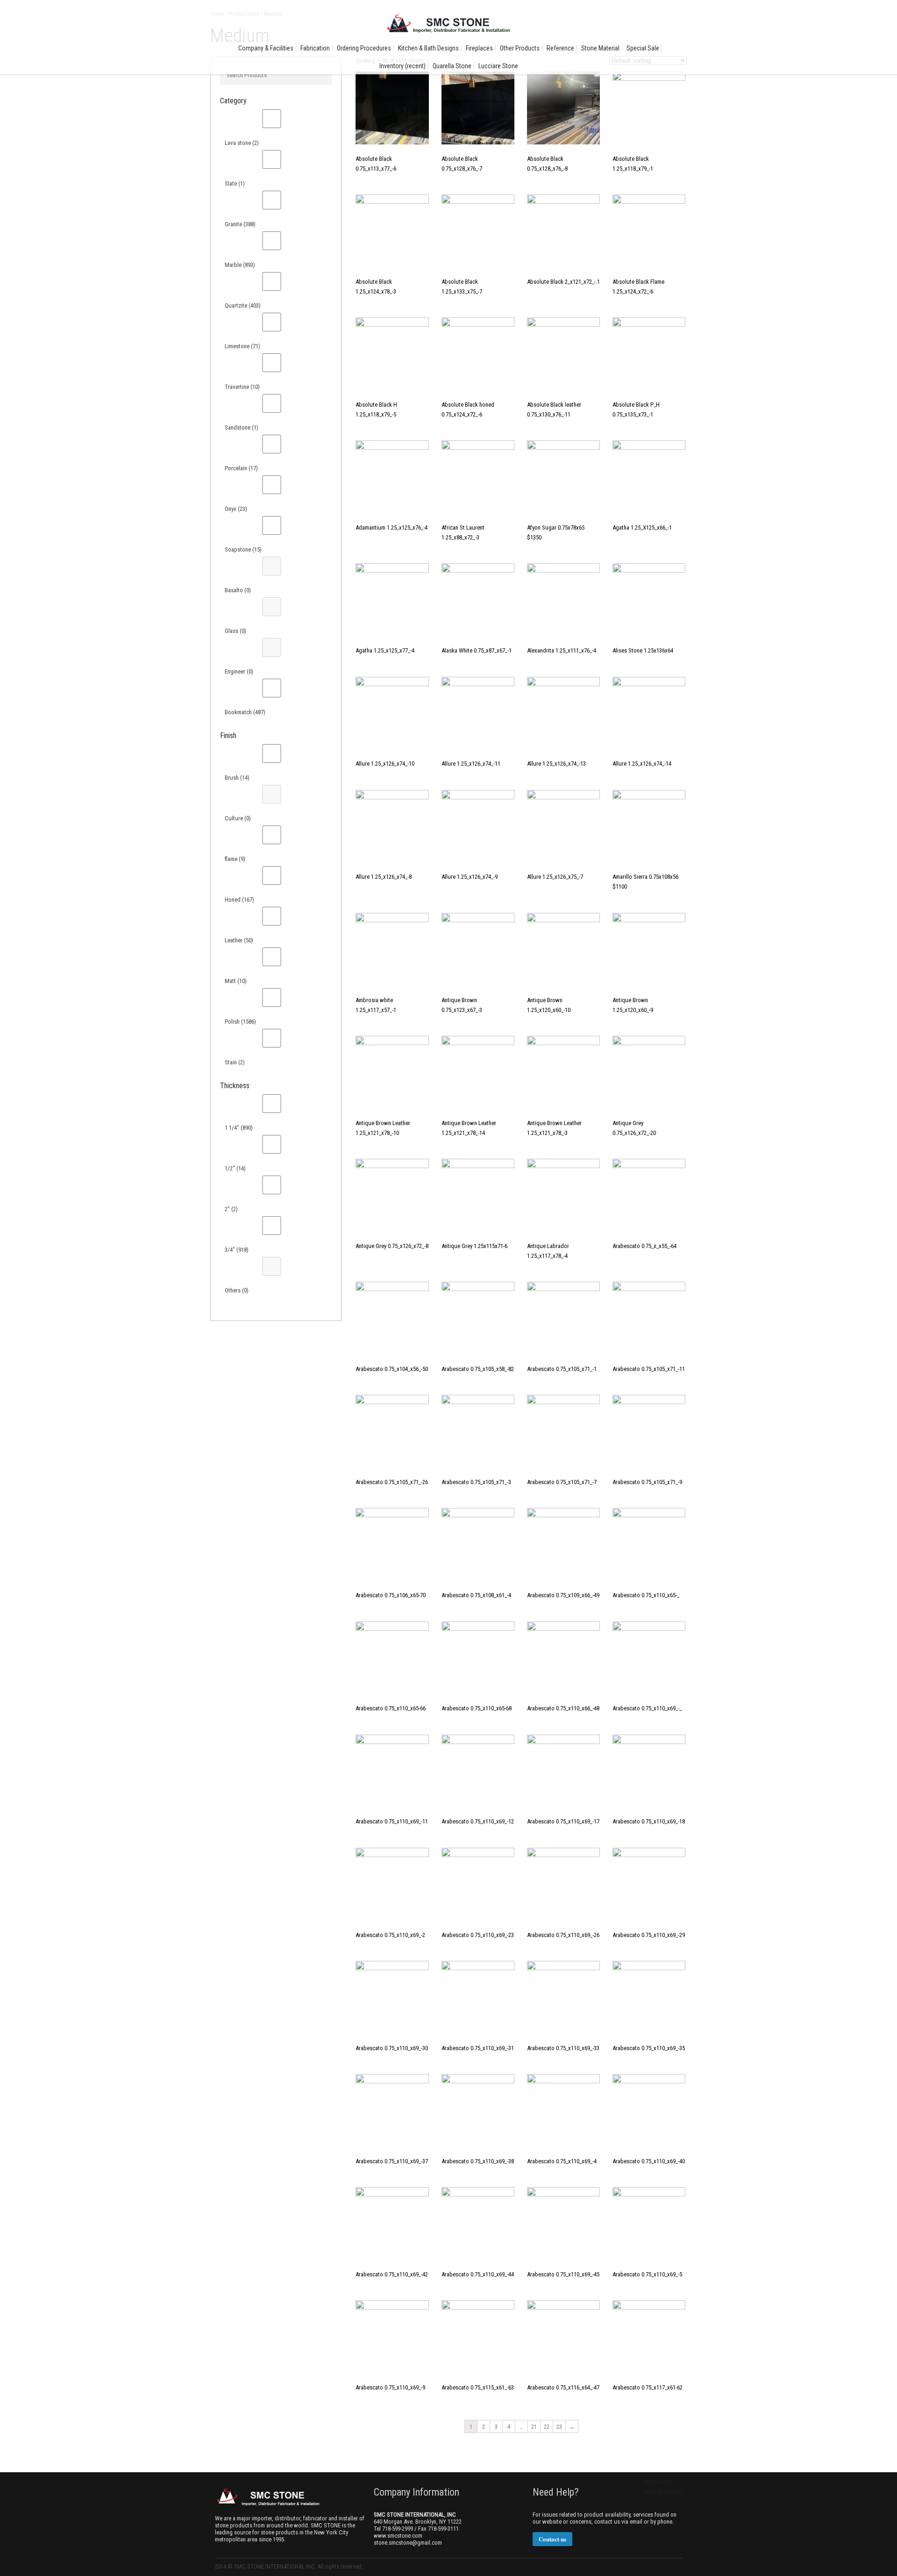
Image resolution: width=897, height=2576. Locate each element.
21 (534, 2427)
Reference (560, 48)
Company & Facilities (266, 48)
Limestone (242, 346)
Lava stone (242, 143)
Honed (239, 900)
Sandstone (242, 427)
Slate (235, 183)
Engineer (239, 671)
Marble (240, 265)
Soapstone (243, 549)
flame (235, 859)
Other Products (520, 48)
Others (237, 1290)
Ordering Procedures (364, 48)
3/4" (237, 1250)
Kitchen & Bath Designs (428, 48)
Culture (238, 818)
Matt (236, 981)
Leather (239, 940)
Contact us (552, 2539)
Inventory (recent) (402, 66)
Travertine (242, 387)
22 (547, 2427)
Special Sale (643, 48)
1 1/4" (239, 1128)
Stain (235, 1062)
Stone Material (600, 48)
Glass (235, 631)
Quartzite (243, 305)
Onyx (236, 509)
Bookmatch (245, 712)
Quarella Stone (452, 66)
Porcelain (241, 468)
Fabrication (315, 48)
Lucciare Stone (498, 66)
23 (559, 2427)
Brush (237, 778)
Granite (240, 224)
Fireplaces (479, 48)
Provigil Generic (663, 2492)
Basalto (238, 590)
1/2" (235, 1168)
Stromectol (657, 2482)
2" (231, 1209)
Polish (240, 1022)
